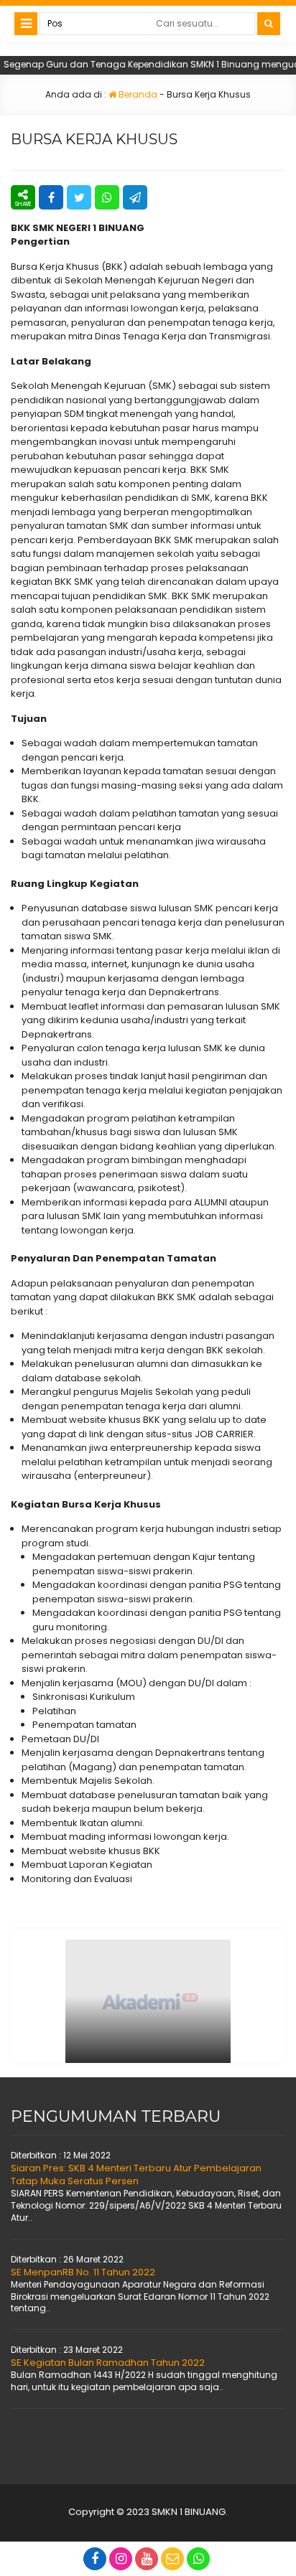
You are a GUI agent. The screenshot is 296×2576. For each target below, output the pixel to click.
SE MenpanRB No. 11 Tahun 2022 (83, 2272)
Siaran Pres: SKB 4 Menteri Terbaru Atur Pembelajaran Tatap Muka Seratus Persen (136, 2175)
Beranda (137, 94)
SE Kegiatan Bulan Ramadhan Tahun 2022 (108, 2363)
